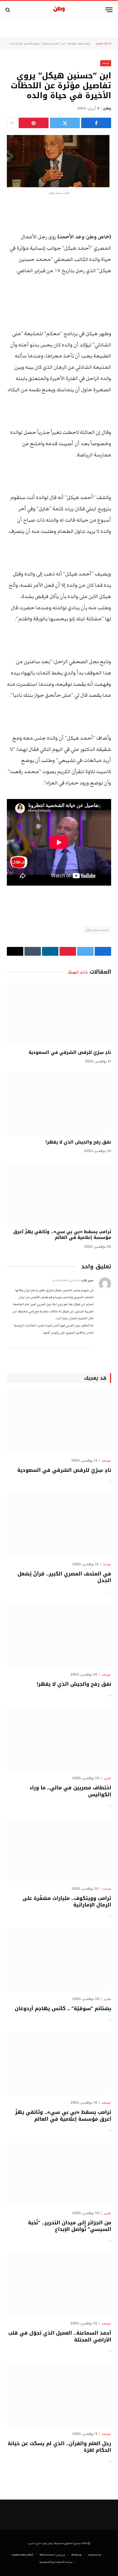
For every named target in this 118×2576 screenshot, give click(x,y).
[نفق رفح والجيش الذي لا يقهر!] (59, 1103)
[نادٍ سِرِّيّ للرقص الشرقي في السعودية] (59, 1014)
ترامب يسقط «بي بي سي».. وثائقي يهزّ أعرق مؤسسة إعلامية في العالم (62, 1235)
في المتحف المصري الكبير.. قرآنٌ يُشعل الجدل (64, 1577)
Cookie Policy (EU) (22, 2555)
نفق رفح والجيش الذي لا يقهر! (78, 1142)
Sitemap (76, 2555)
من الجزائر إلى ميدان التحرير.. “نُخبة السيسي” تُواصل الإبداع (70, 2226)
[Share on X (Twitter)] (65, 123)
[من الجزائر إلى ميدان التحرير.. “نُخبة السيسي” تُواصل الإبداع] (59, 2174)
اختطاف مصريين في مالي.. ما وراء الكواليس (70, 1791)
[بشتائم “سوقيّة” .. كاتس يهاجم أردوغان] (59, 1960)
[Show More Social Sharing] (12, 123)
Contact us (94, 2555)
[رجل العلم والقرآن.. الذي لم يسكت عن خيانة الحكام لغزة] (59, 2395)
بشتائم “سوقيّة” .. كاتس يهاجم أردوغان (63, 2009)
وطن (107, 108)
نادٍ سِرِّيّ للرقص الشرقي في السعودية (70, 1052)
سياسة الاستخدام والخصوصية (56, 2562)
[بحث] (8, 10)
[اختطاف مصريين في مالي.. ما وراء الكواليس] (59, 1739)
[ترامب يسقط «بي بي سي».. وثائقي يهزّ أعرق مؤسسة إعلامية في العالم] (59, 1193)
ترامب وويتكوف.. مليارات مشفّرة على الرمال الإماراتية (67, 1902)
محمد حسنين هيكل (97, 930)
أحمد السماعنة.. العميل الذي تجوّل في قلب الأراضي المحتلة (60, 2336)
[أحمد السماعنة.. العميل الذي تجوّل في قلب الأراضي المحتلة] (59, 2284)
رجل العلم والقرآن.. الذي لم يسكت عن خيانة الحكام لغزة (59, 2447)
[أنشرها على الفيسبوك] (96, 123)
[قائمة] (109, 10)
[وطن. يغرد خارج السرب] (59, 10)
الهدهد (72, 43)
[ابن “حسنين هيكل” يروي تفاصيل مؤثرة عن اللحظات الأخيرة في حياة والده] (59, 161)
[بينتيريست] (34, 123)
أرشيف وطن (84, 43)
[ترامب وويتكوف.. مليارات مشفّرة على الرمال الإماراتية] (59, 1850)
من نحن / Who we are (52, 2555)
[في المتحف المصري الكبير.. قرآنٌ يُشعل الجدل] (59, 1525)
